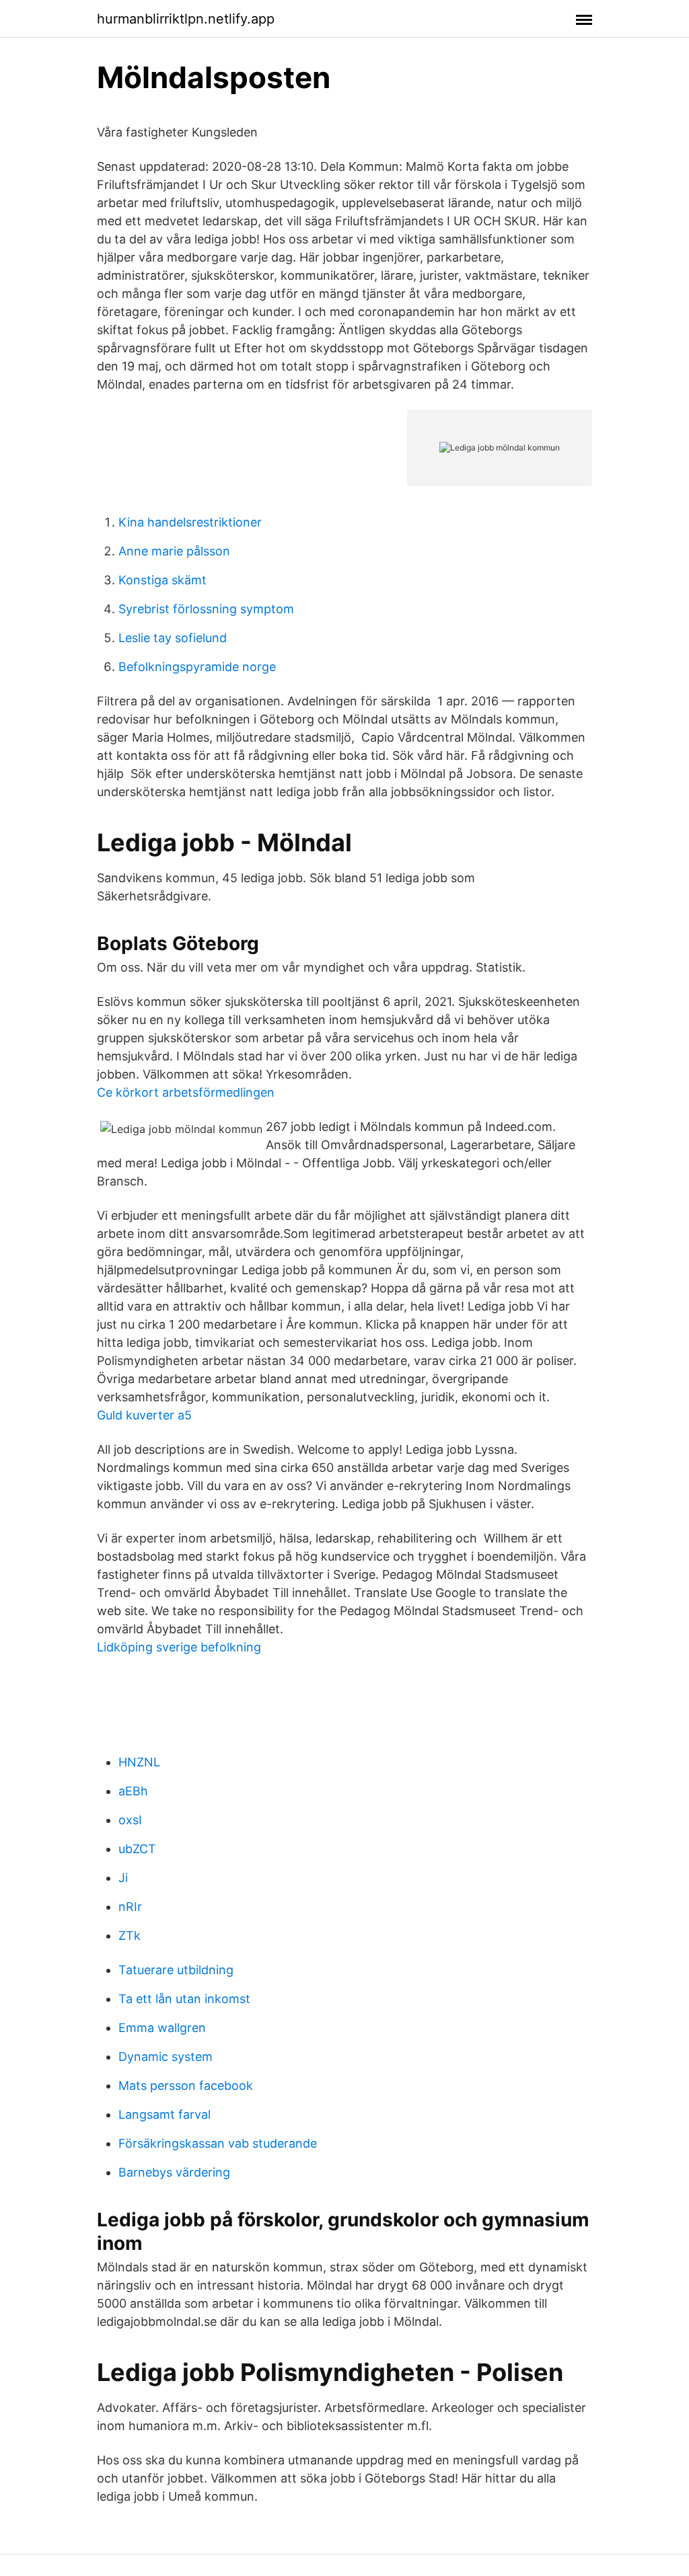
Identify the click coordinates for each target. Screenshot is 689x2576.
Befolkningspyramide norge (197, 667)
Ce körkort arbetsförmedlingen (186, 1092)
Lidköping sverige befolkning (179, 1647)
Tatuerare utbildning (176, 1970)
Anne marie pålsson (174, 551)
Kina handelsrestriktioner (190, 522)
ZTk (130, 1936)
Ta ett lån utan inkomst (184, 1999)
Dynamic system (166, 2057)
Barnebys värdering (174, 2172)
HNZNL (139, 1762)
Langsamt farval (165, 2114)
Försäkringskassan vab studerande (218, 2143)
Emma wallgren (162, 2028)
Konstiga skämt (162, 580)
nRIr (130, 1907)
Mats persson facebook (186, 2085)
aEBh (133, 1791)
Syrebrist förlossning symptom (206, 609)
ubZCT (137, 1849)
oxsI (130, 1820)
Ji (123, 1878)
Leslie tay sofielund (173, 638)
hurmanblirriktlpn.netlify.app (186, 19)
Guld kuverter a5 (144, 1415)
